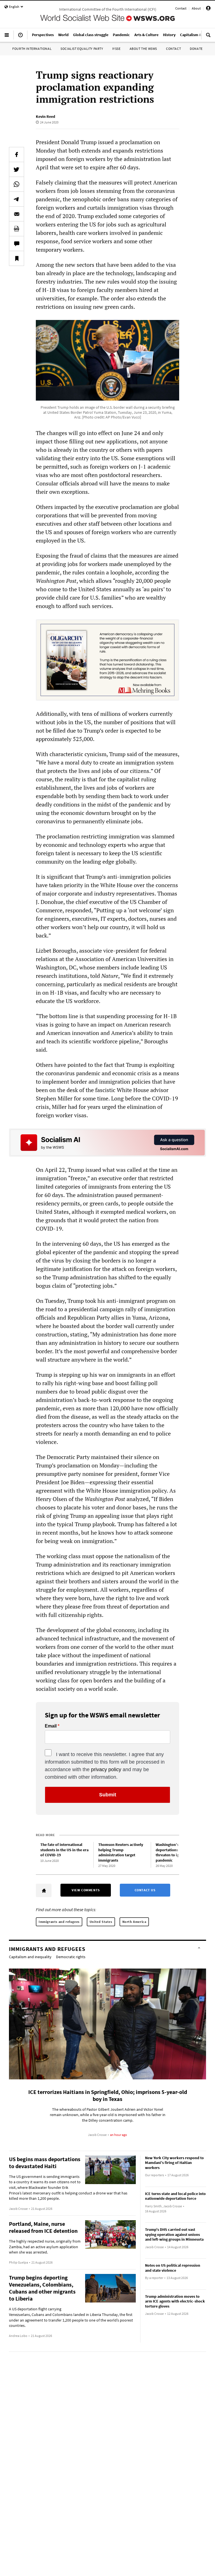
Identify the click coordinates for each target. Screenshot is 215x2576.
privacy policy (106, 1769)
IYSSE (116, 49)
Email (51, 1726)
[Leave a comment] (17, 244)
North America (134, 1922)
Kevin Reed (45, 116)
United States (101, 1922)
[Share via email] (17, 214)
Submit (108, 1795)
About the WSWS (143, 49)
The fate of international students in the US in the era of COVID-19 (64, 1850)
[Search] (208, 37)
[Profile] (208, 9)
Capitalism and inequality (30, 1957)
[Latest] (20, 37)
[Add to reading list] (17, 258)
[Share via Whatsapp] (17, 184)
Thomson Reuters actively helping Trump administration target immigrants (121, 1852)
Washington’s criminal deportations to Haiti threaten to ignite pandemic (175, 1852)
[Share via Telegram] (17, 199)
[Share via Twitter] (17, 169)
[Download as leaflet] (17, 229)
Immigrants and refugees (59, 1922)
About (196, 8)
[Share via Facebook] (17, 155)
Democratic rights (71, 1957)
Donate (196, 49)
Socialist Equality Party (82, 49)
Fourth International (32, 49)
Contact (181, 8)
